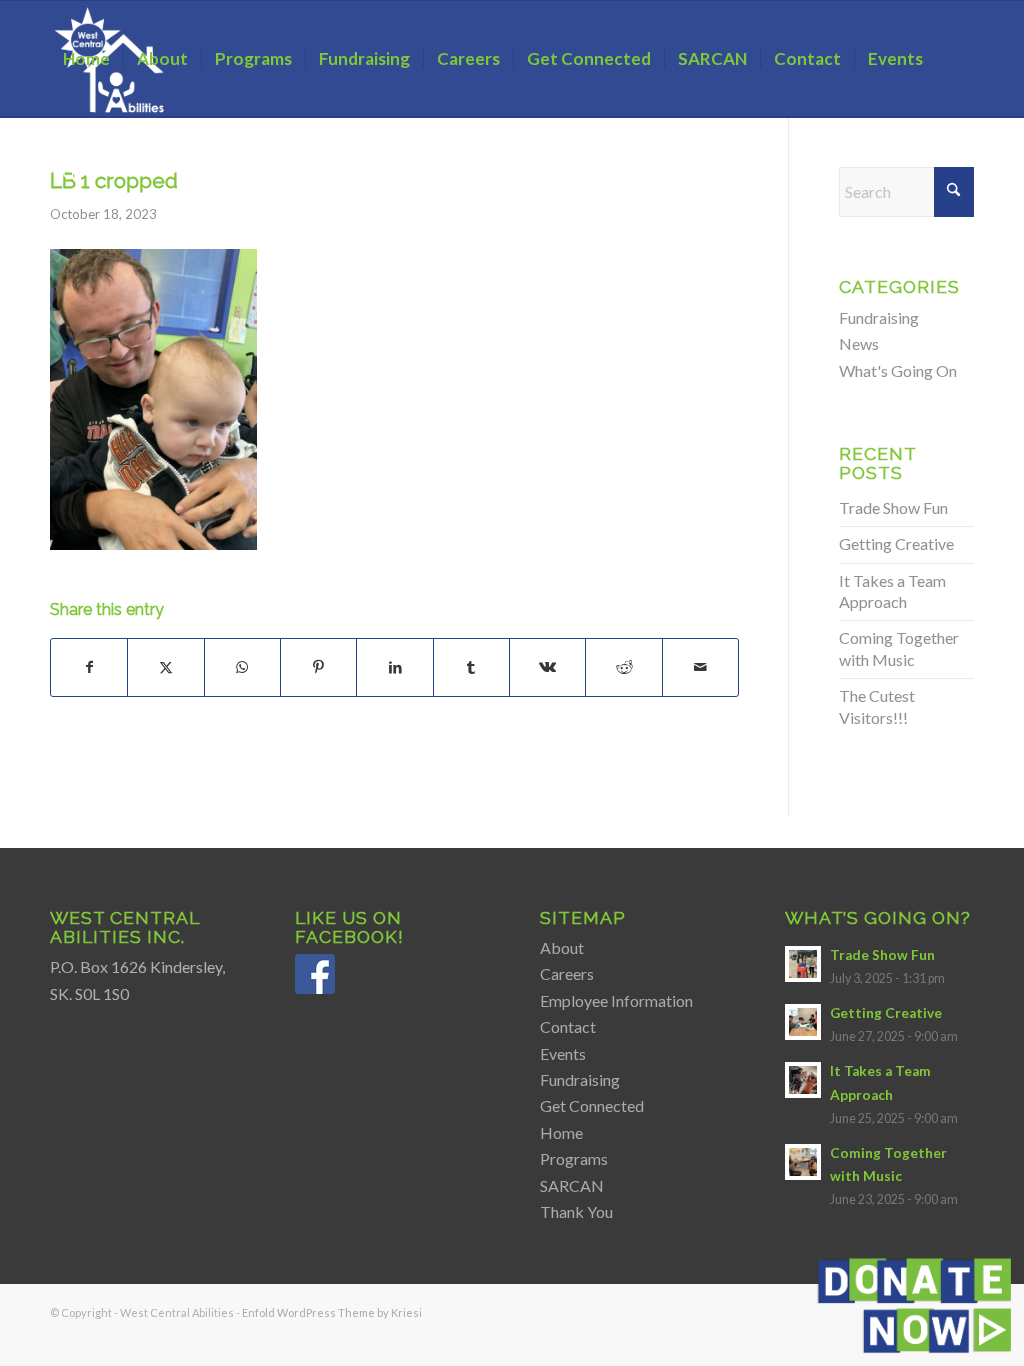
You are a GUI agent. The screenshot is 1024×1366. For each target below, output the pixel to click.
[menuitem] (86, 59)
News (859, 343)
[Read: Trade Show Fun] (803, 964)
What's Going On (898, 370)
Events (563, 1053)
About (562, 947)
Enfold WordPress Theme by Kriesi (332, 1312)
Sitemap (583, 917)
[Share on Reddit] (623, 667)
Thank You (576, 1211)
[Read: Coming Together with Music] (803, 1162)
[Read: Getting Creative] (803, 1022)
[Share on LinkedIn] (394, 667)
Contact (568, 1026)
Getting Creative (896, 543)
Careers (567, 973)
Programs (574, 1158)
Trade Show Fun (893, 507)
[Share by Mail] (700, 667)
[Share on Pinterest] (318, 667)
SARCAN (572, 1185)
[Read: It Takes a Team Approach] (803, 1080)
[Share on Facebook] (89, 667)
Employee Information (616, 1000)
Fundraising (879, 317)
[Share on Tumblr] (471, 667)
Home (561, 1132)
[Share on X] (165, 667)
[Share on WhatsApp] (242, 667)
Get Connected (592, 1105)
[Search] (69, 175)
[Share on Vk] (547, 667)
